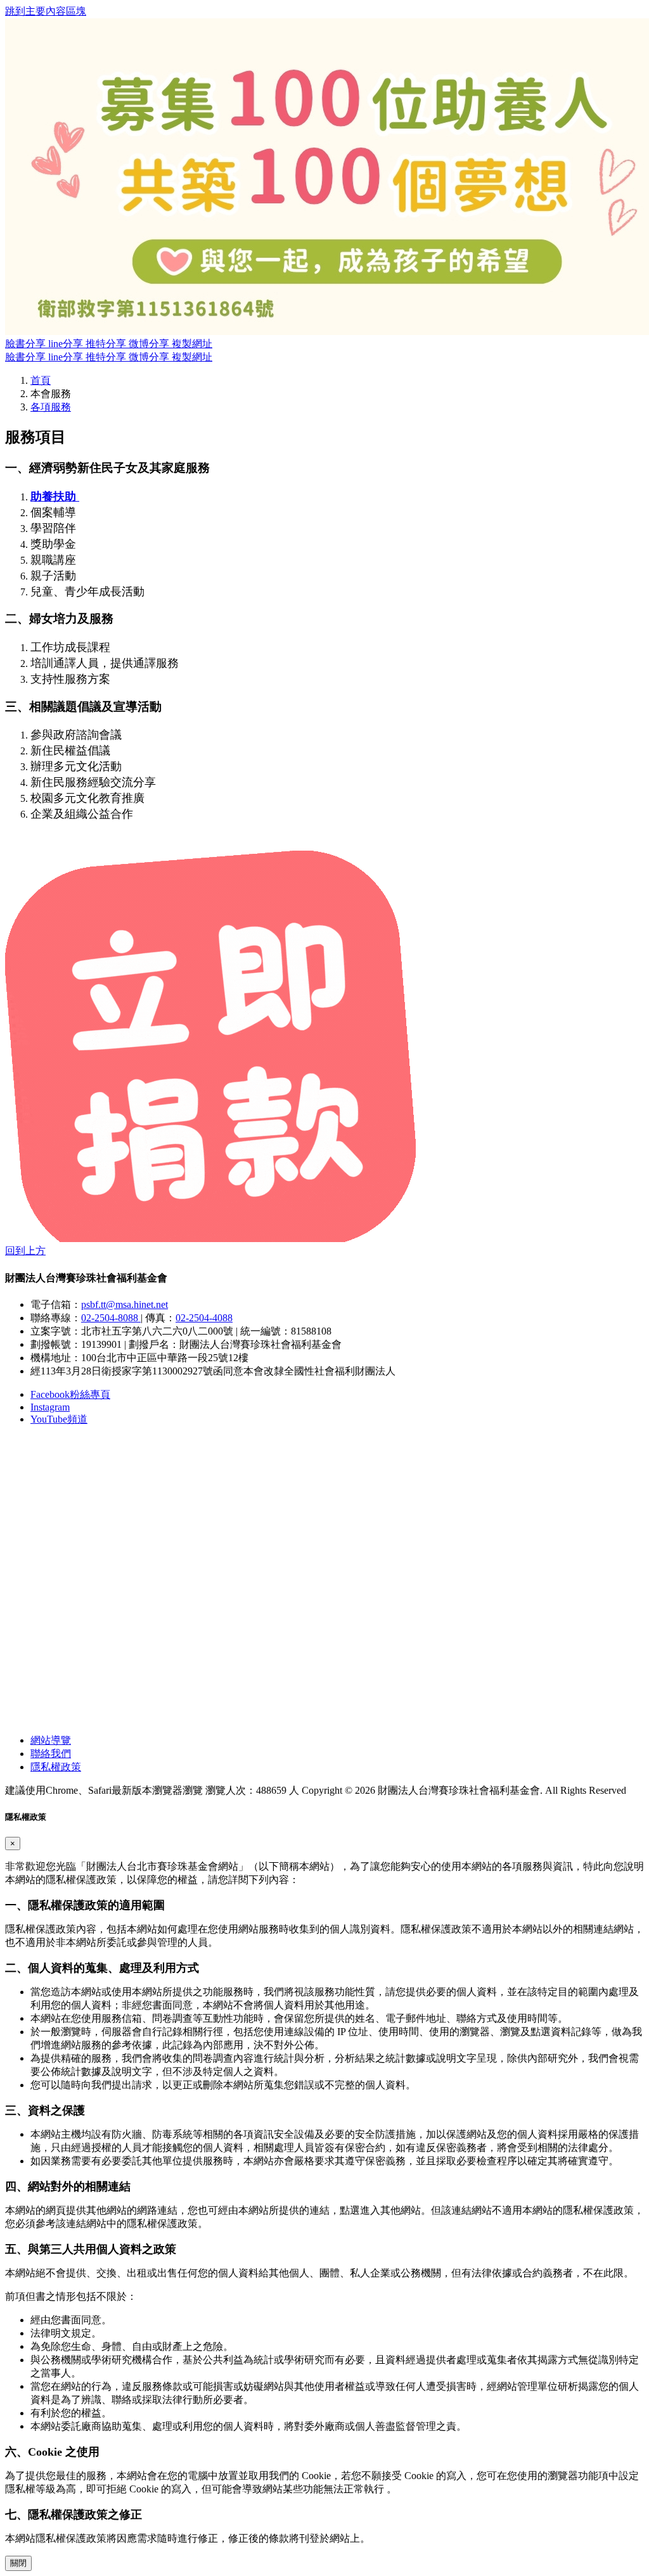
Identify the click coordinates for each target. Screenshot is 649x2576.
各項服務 (51, 407)
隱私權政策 (56, 1767)
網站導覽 (51, 1740)
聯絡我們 (51, 1754)
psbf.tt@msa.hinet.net (125, 1304)
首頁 (41, 380)
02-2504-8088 (111, 1318)
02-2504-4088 (204, 1318)
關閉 (18, 2563)
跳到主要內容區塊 (46, 11)
